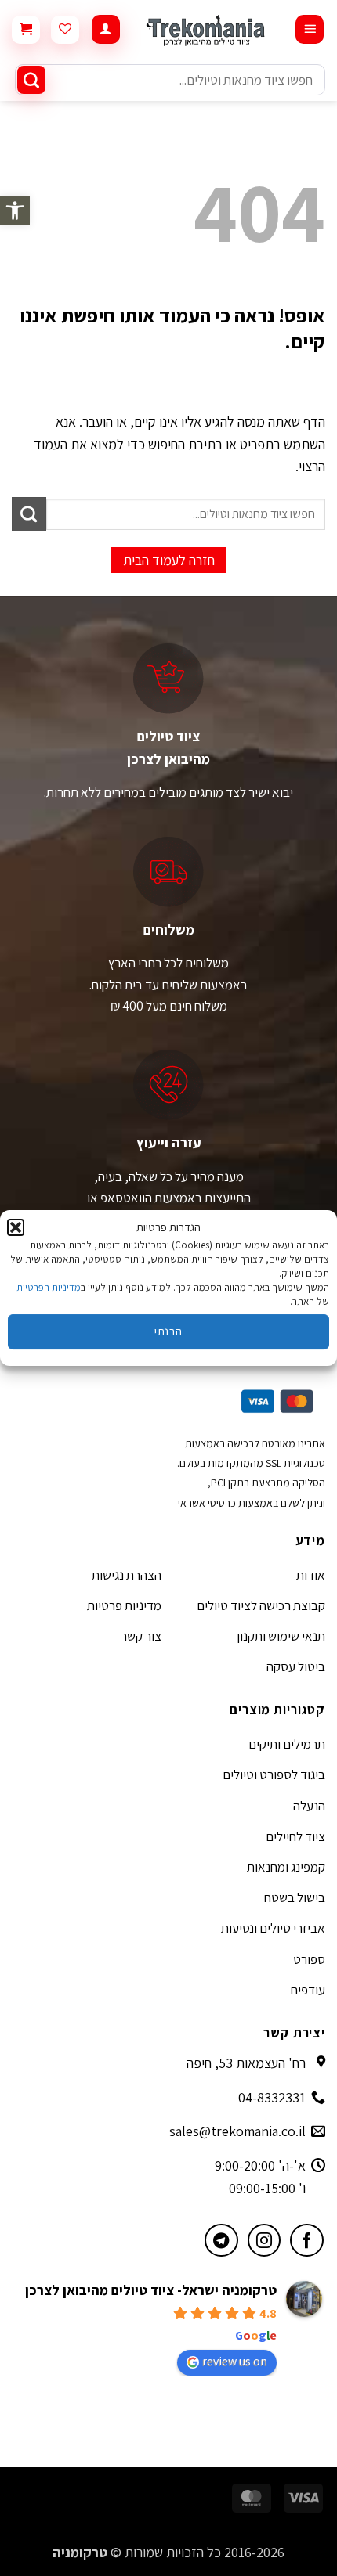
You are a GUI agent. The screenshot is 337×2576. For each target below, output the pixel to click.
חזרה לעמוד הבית (169, 560)
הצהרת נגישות (127, 1575)
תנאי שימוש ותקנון (281, 1636)
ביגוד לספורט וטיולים (274, 1774)
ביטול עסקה (296, 1666)
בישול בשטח (295, 1897)
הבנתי (168, 1331)
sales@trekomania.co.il (237, 2131)
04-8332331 (272, 2097)
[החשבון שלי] (106, 29)
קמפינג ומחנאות (286, 1867)
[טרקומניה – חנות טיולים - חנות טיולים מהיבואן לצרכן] (207, 29)
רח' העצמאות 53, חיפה (246, 2063)
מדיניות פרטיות (124, 1605)
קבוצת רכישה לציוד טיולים (261, 1605)
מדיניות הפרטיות (49, 1287)
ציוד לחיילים (295, 1836)
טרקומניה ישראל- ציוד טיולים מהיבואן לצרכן (151, 2290)
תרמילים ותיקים (287, 1744)
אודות (311, 1575)
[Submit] (31, 80)
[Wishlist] (65, 30)
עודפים (308, 1990)
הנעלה (309, 1806)
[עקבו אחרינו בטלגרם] (221, 2241)
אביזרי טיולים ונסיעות (273, 1928)
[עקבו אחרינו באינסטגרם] (265, 2241)
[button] (15, 211)
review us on (235, 2361)
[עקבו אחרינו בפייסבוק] (307, 2241)
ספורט (309, 1959)
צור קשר (141, 1636)
